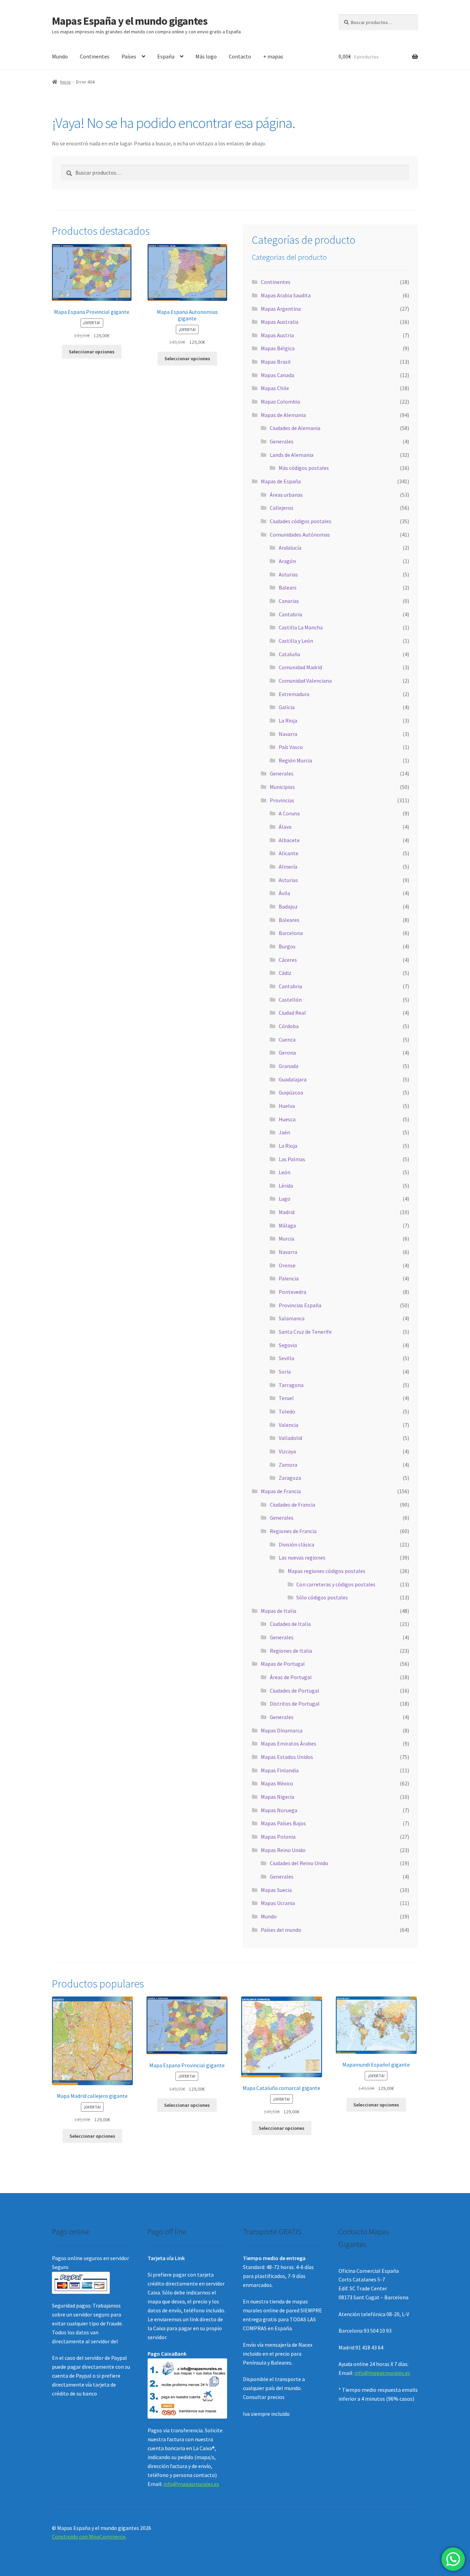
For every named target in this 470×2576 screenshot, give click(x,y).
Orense (287, 1265)
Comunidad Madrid (300, 667)
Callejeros (282, 508)
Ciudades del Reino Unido (299, 1863)
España (166, 56)
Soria (285, 1372)
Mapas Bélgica (278, 348)
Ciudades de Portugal (295, 1691)
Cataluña (289, 654)
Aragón (287, 561)
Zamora (288, 1465)
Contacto (240, 56)
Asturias (288, 574)
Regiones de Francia (293, 1531)
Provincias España (300, 1305)
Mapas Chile (275, 388)
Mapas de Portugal (283, 1664)
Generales (282, 441)
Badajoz (288, 906)
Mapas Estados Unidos (287, 1757)
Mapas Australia (280, 322)
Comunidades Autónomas (300, 535)
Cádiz (285, 973)
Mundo (60, 56)
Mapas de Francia (281, 1491)
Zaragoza (290, 1478)
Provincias (282, 800)
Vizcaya (287, 1451)
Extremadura (294, 694)
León (285, 1172)
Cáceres (288, 960)
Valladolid (290, 1438)
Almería (288, 867)
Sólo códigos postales (322, 1597)
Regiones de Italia (291, 1651)
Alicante (289, 853)
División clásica (296, 1544)
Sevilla (286, 1358)
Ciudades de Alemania (295, 428)
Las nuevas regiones (302, 1557)
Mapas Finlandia (280, 1770)
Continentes (95, 56)
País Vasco (291, 747)
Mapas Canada (277, 375)
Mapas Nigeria (277, 1797)
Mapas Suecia (276, 1890)
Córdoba (289, 1026)
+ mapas (273, 56)
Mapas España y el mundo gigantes (130, 21)
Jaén (284, 1132)
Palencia (289, 1278)
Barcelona (291, 933)
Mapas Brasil (276, 362)
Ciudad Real (292, 1013)
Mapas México (277, 1783)
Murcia (286, 1239)
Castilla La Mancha (301, 627)
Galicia (287, 707)
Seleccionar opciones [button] (92, 352)
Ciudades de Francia (292, 1505)
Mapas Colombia (280, 401)
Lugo (285, 1199)
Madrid (287, 1212)
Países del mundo (281, 1930)
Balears (288, 587)
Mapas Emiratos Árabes (289, 1743)
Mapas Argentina (281, 309)
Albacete (289, 840)
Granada (289, 1066)
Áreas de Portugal (291, 1677)
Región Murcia (295, 760)
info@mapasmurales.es (191, 2484)
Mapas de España (281, 481)
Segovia (288, 1345)
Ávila (284, 893)
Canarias (289, 601)
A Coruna (289, 813)
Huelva (287, 1106)
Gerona (287, 1053)
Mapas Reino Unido (283, 1850)
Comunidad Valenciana (305, 681)
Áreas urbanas (286, 495)
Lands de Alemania (292, 455)
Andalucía (290, 548)
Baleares (289, 920)
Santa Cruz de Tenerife (305, 1332)
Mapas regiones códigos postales (327, 1571)
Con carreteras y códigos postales (336, 1584)
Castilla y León (296, 641)
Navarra (288, 734)
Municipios (282, 787)
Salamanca (292, 1318)
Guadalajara (293, 1079)
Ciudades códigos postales (301, 521)
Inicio (66, 82)
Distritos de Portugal (295, 1704)
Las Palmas (292, 1159)
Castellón (290, 1000)
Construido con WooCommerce (89, 2536)
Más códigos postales (304, 468)
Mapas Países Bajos (283, 1823)
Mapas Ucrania (278, 1903)
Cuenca (287, 1039)
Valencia (289, 1425)
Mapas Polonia (278, 1837)
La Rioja (288, 720)
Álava (285, 827)
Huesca (287, 1119)
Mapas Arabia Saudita (286, 295)
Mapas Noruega (279, 1810)
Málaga (287, 1225)
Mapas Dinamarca (282, 1730)
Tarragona (291, 1385)
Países (129, 56)
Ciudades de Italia (290, 1624)
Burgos (287, 946)
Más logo (206, 56)
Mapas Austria (277, 335)
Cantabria (290, 614)
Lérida (286, 1186)
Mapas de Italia (279, 1611)
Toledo (287, 1411)
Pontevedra (292, 1292)
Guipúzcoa (291, 1092)
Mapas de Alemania (283, 415)
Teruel (286, 1398)
